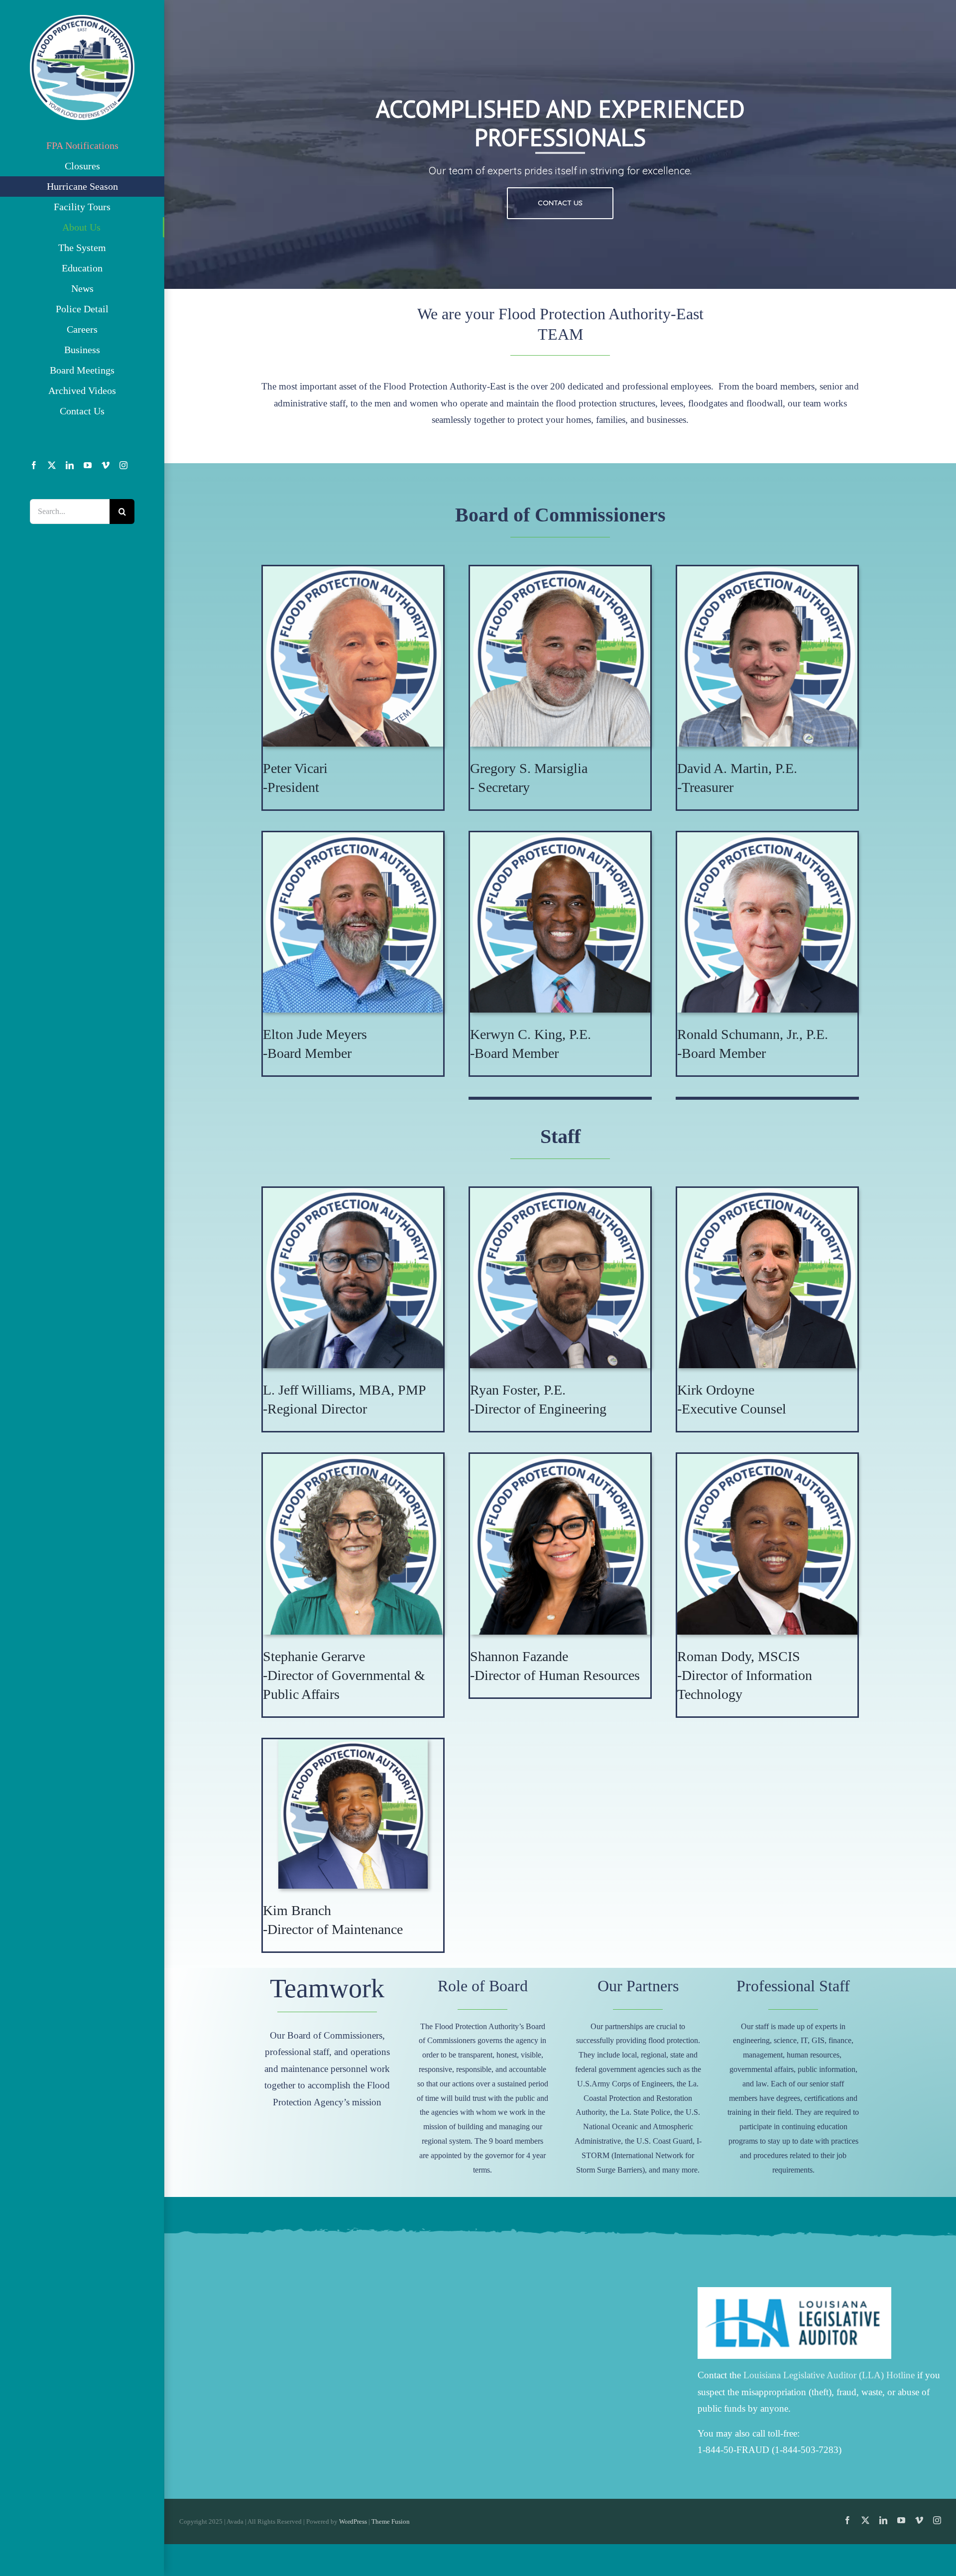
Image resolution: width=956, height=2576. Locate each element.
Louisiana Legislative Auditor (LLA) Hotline (829, 2375)
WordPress (353, 2521)
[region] (560, 144)
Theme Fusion (391, 2521)
